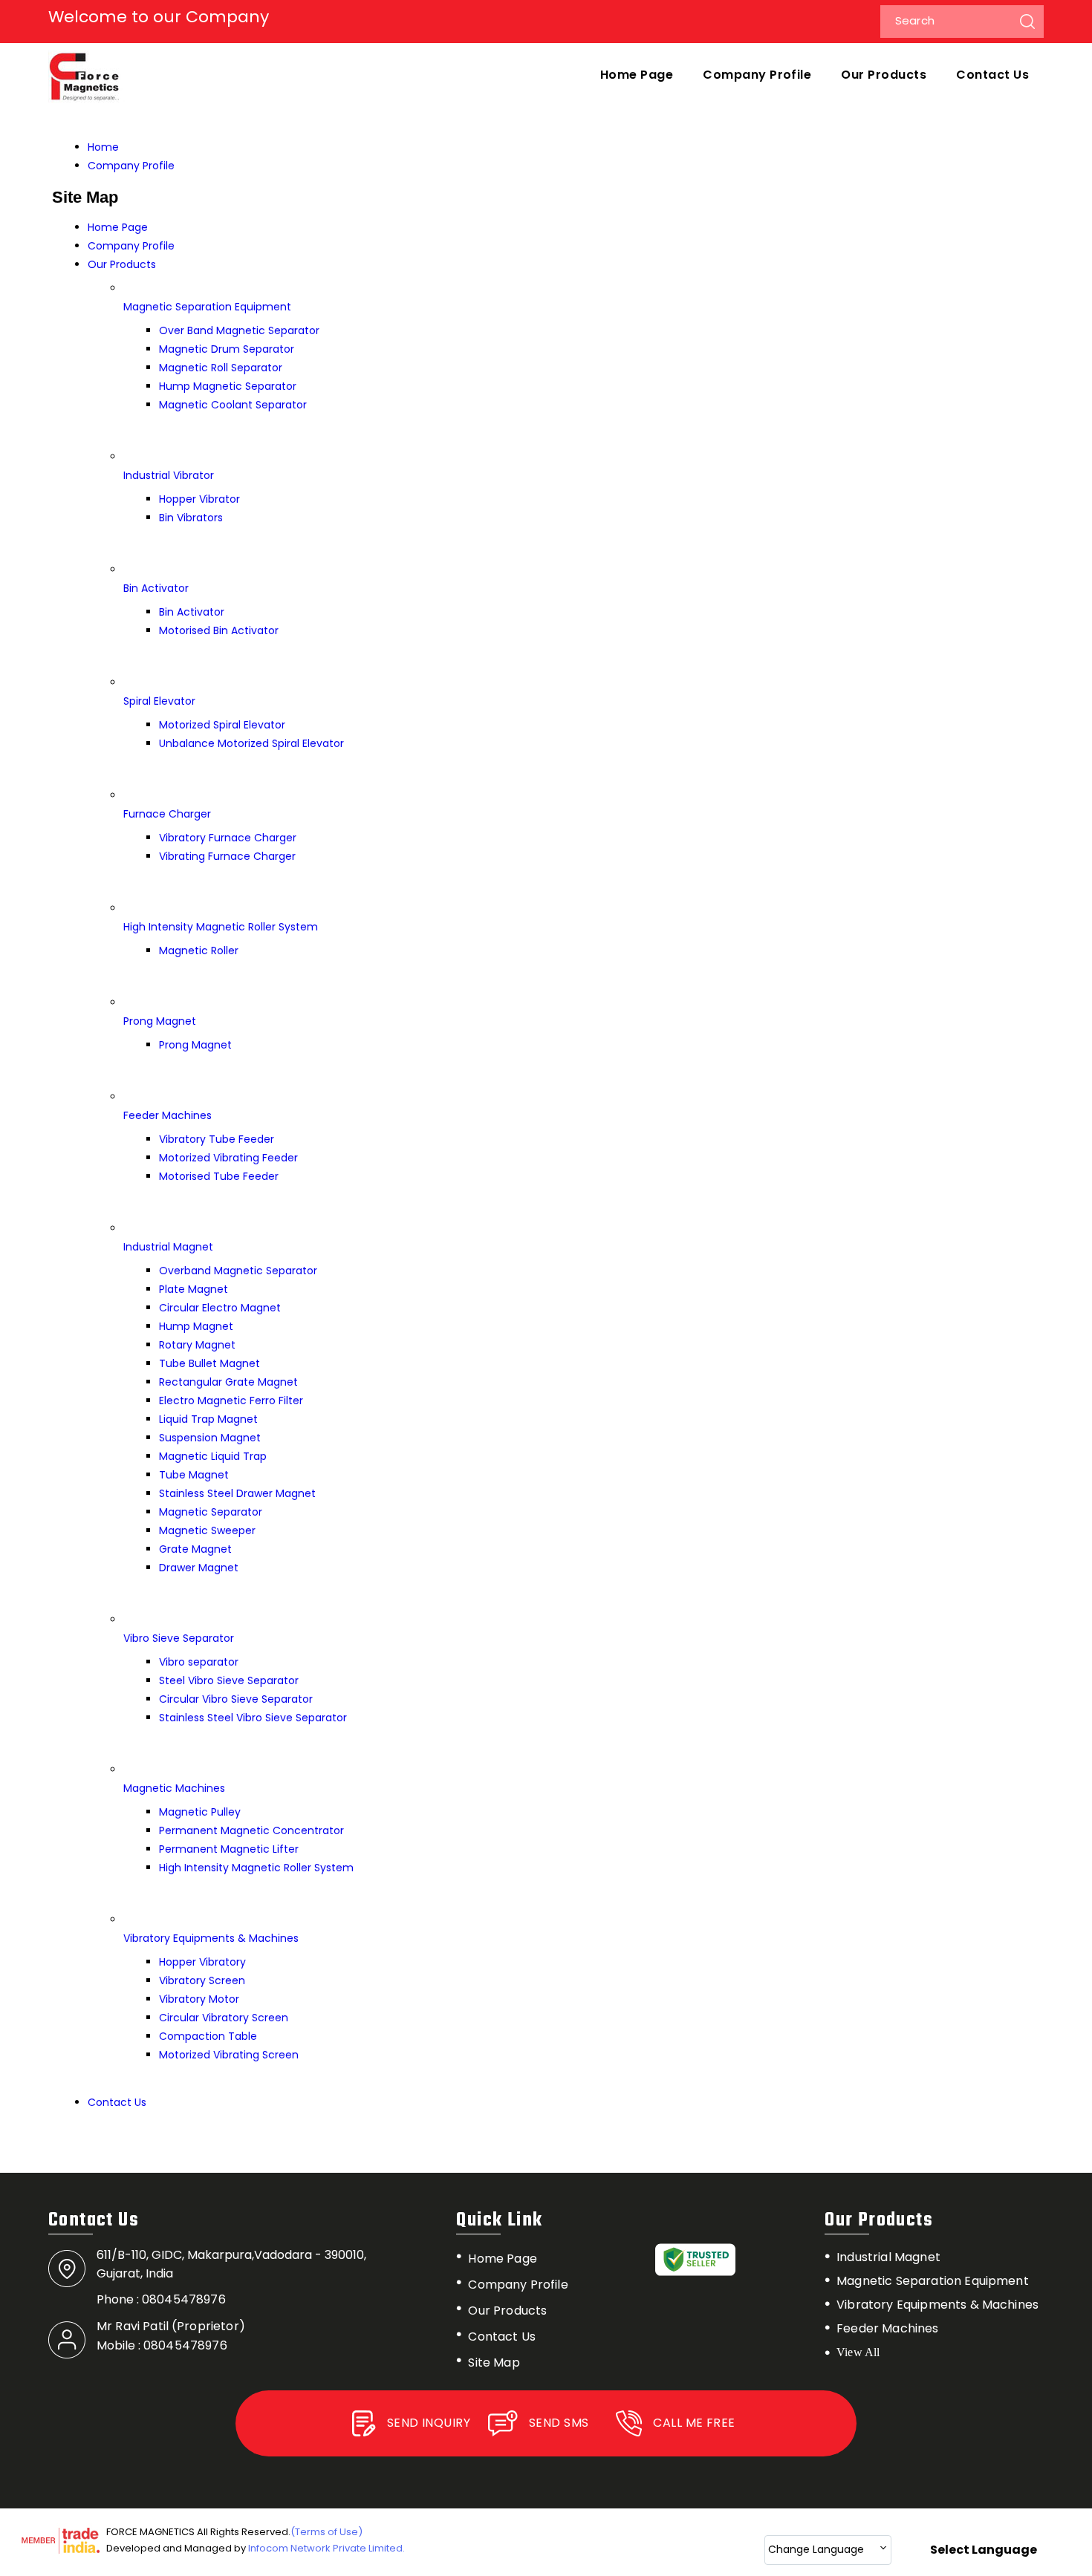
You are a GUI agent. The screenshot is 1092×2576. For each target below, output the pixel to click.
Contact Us (992, 75)
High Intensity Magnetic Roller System (221, 927)
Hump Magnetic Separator (228, 386)
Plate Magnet (194, 1289)
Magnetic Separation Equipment (207, 307)
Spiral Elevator (159, 701)
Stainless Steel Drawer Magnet (237, 1493)
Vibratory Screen (202, 1980)
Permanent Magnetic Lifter (229, 1849)
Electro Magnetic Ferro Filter (231, 1401)
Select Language (984, 2550)
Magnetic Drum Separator (227, 349)
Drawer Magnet (199, 1568)
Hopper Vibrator (199, 499)
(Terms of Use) (326, 2532)
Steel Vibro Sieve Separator (229, 1680)
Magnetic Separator (211, 1512)
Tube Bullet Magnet (209, 1363)
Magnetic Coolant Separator (233, 405)
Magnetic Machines (174, 1788)
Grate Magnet (195, 1549)
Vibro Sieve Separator (179, 1638)
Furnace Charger (167, 814)
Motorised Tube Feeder (219, 1176)
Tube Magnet (194, 1475)
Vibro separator (199, 1662)
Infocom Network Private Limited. (326, 2548)
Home (103, 147)
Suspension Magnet (210, 1438)
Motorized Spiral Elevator (222, 725)
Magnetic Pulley (200, 1812)
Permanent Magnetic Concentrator (251, 1830)
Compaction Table (208, 2036)
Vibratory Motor (199, 1999)
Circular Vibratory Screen (224, 2018)
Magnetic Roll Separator (221, 368)
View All (858, 2352)
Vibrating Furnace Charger (227, 856)
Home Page (637, 75)
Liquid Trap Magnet (208, 1419)
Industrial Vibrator (169, 475)
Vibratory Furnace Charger (228, 838)
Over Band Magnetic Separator (239, 330)
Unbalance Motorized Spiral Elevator (251, 743)
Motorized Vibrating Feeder (228, 1158)
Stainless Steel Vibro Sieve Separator (253, 1718)
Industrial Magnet (168, 1247)
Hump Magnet (196, 1326)
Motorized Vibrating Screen (229, 2055)
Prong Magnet (160, 1021)
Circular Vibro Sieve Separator (236, 1699)
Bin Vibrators (191, 518)
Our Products (884, 75)
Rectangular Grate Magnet (228, 1382)
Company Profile (757, 75)
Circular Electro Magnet (220, 1308)
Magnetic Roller (199, 950)
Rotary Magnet (197, 1345)
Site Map (494, 2363)
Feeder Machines (168, 1115)
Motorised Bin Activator (219, 630)
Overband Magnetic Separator (238, 1271)
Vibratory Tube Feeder (217, 1139)
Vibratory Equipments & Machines (211, 1938)
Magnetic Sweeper (207, 1530)
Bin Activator (156, 588)
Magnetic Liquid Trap (213, 1456)
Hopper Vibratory (202, 1962)
